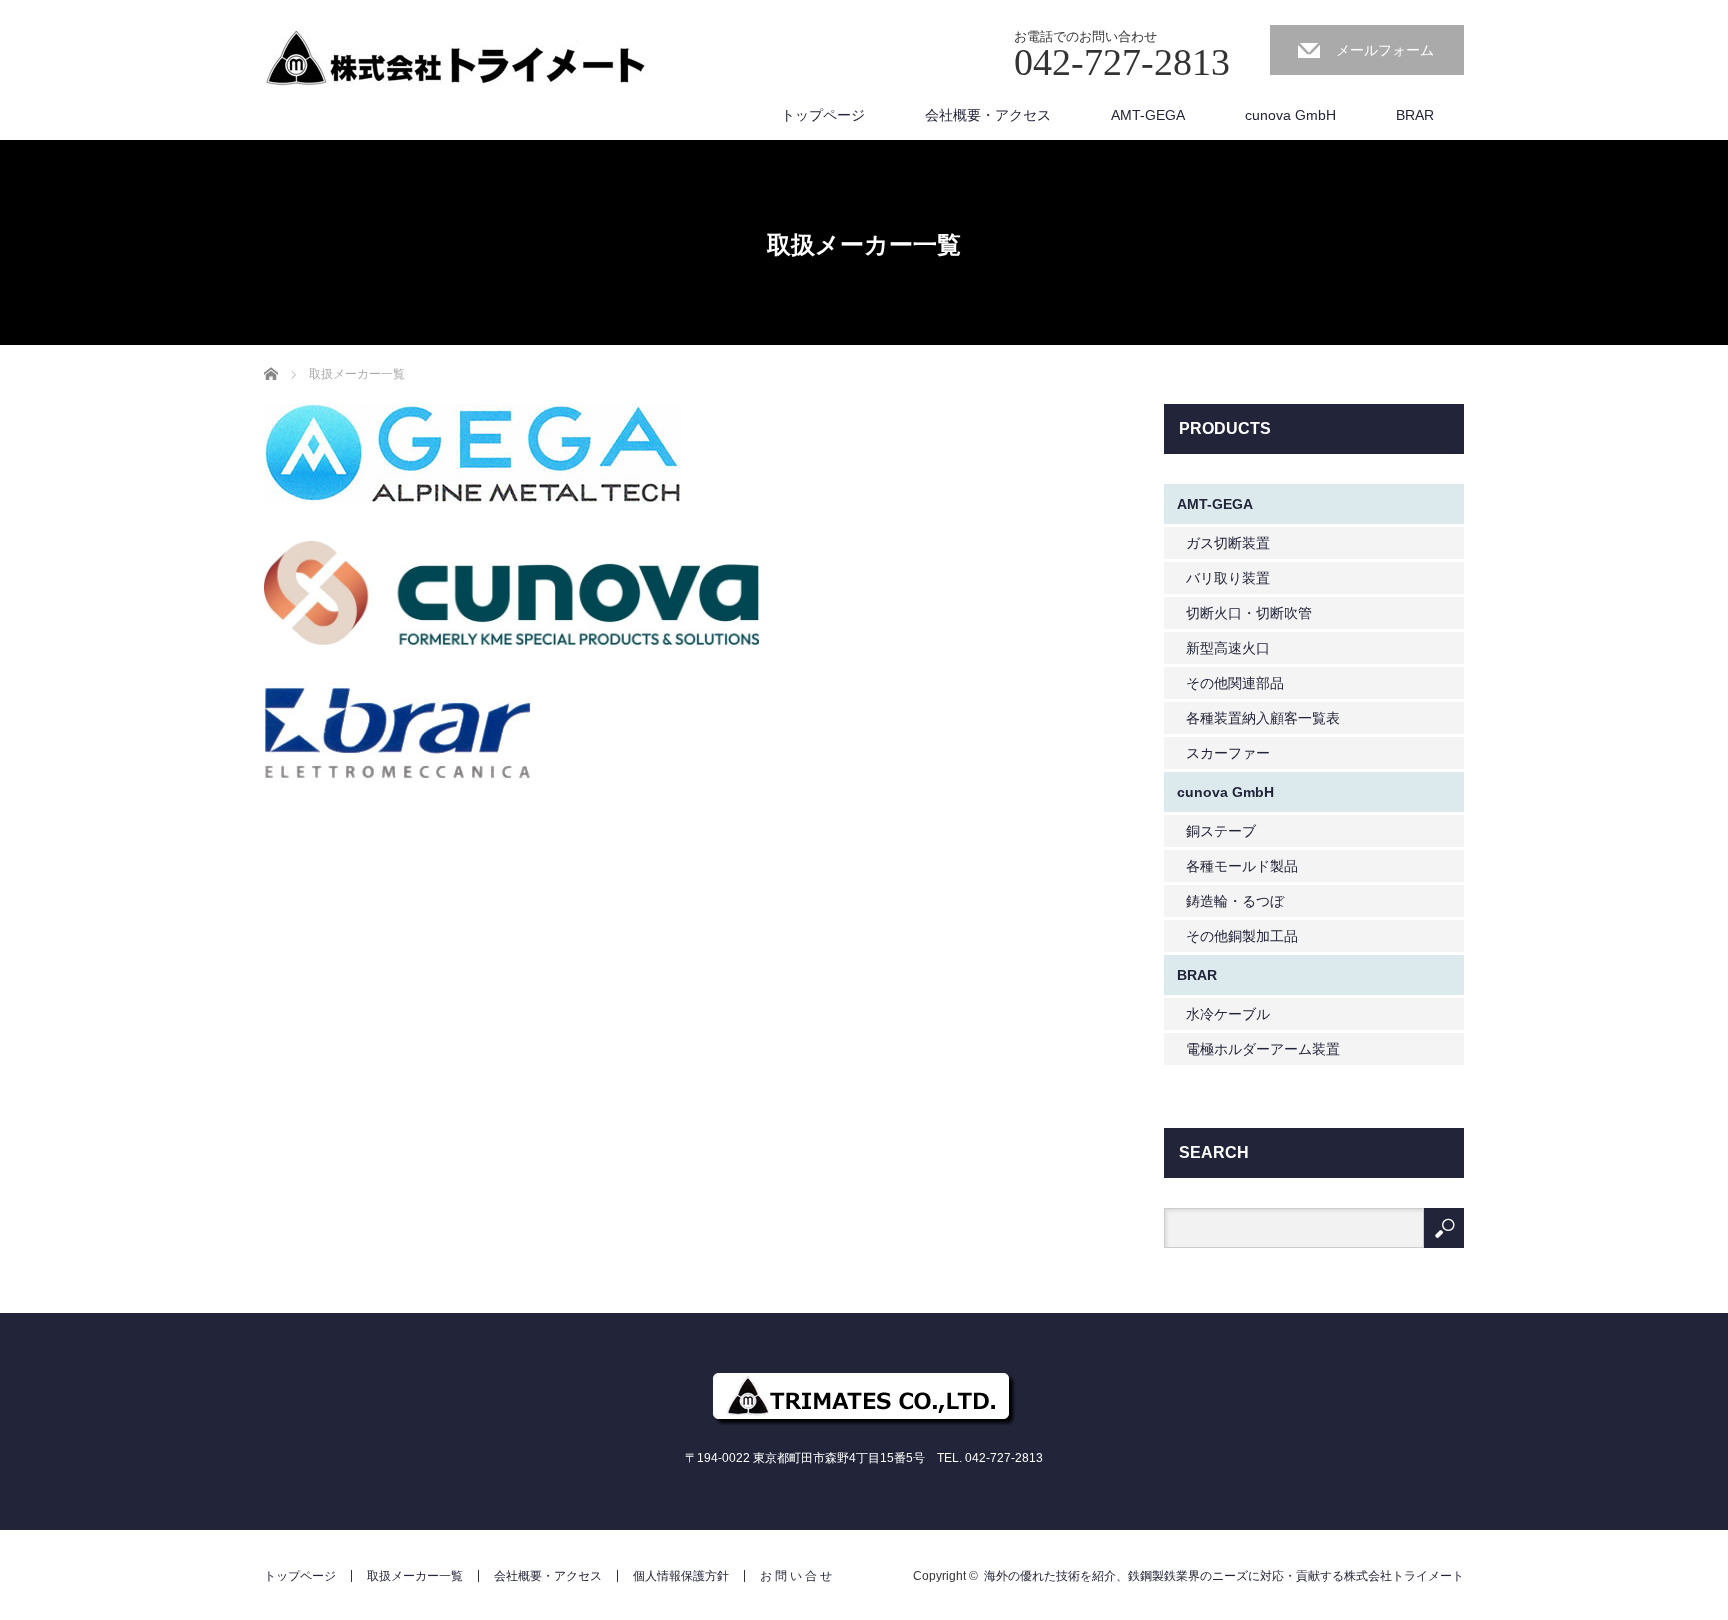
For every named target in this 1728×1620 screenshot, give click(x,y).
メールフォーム (1385, 50)
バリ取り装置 (1228, 578)
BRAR (1415, 115)
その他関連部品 (1235, 683)
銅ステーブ (1221, 831)
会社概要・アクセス (988, 115)
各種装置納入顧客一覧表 (1263, 718)
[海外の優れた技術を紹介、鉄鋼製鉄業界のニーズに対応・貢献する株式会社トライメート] (455, 59)
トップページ (823, 115)
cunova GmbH (1290, 115)
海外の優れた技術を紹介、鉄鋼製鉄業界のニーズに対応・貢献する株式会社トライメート (1224, 1576)
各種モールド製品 (1242, 866)
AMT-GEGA (1148, 115)
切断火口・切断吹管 (1249, 613)
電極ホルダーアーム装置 (1263, 1049)
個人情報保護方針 (681, 1576)
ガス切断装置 (1228, 543)
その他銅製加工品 (1242, 936)
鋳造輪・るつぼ (1235, 901)
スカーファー (1228, 753)
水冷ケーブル (1228, 1014)
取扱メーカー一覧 (415, 1576)
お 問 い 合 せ (796, 1576)
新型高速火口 (1228, 648)
